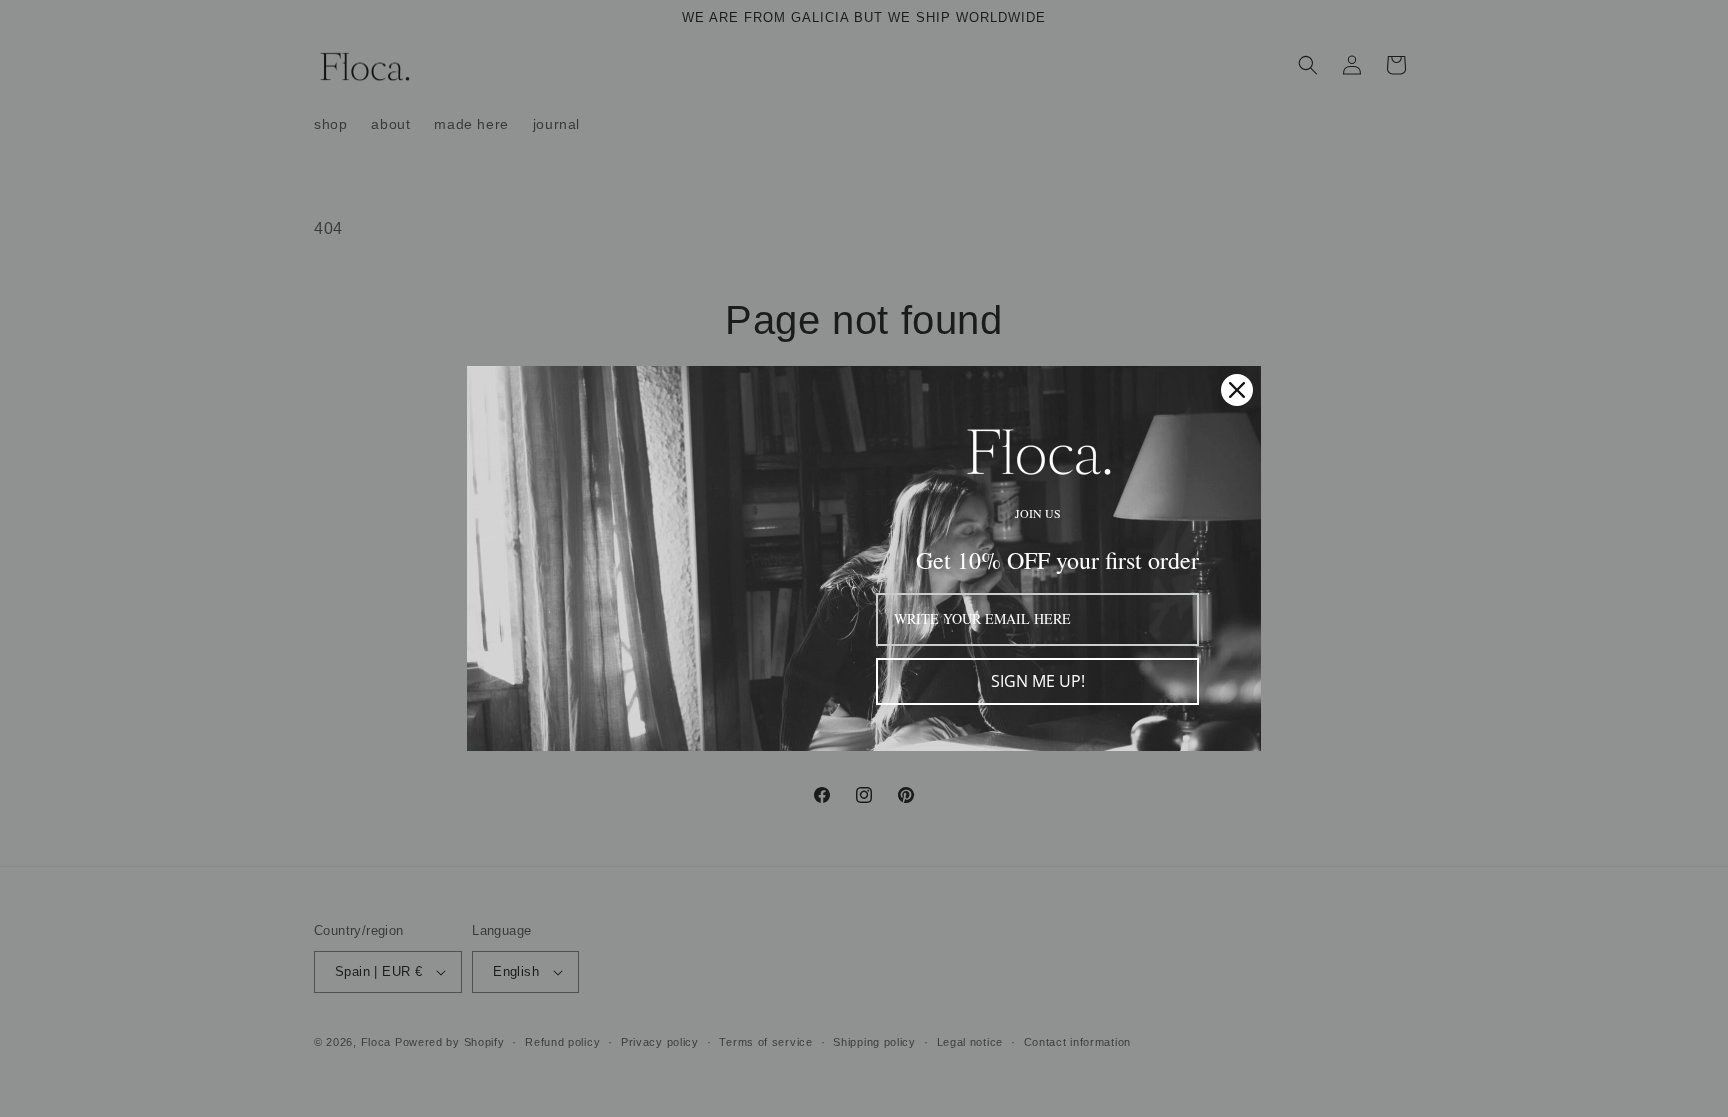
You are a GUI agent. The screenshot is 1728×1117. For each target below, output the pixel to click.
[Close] (1237, 390)
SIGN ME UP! (1038, 681)
